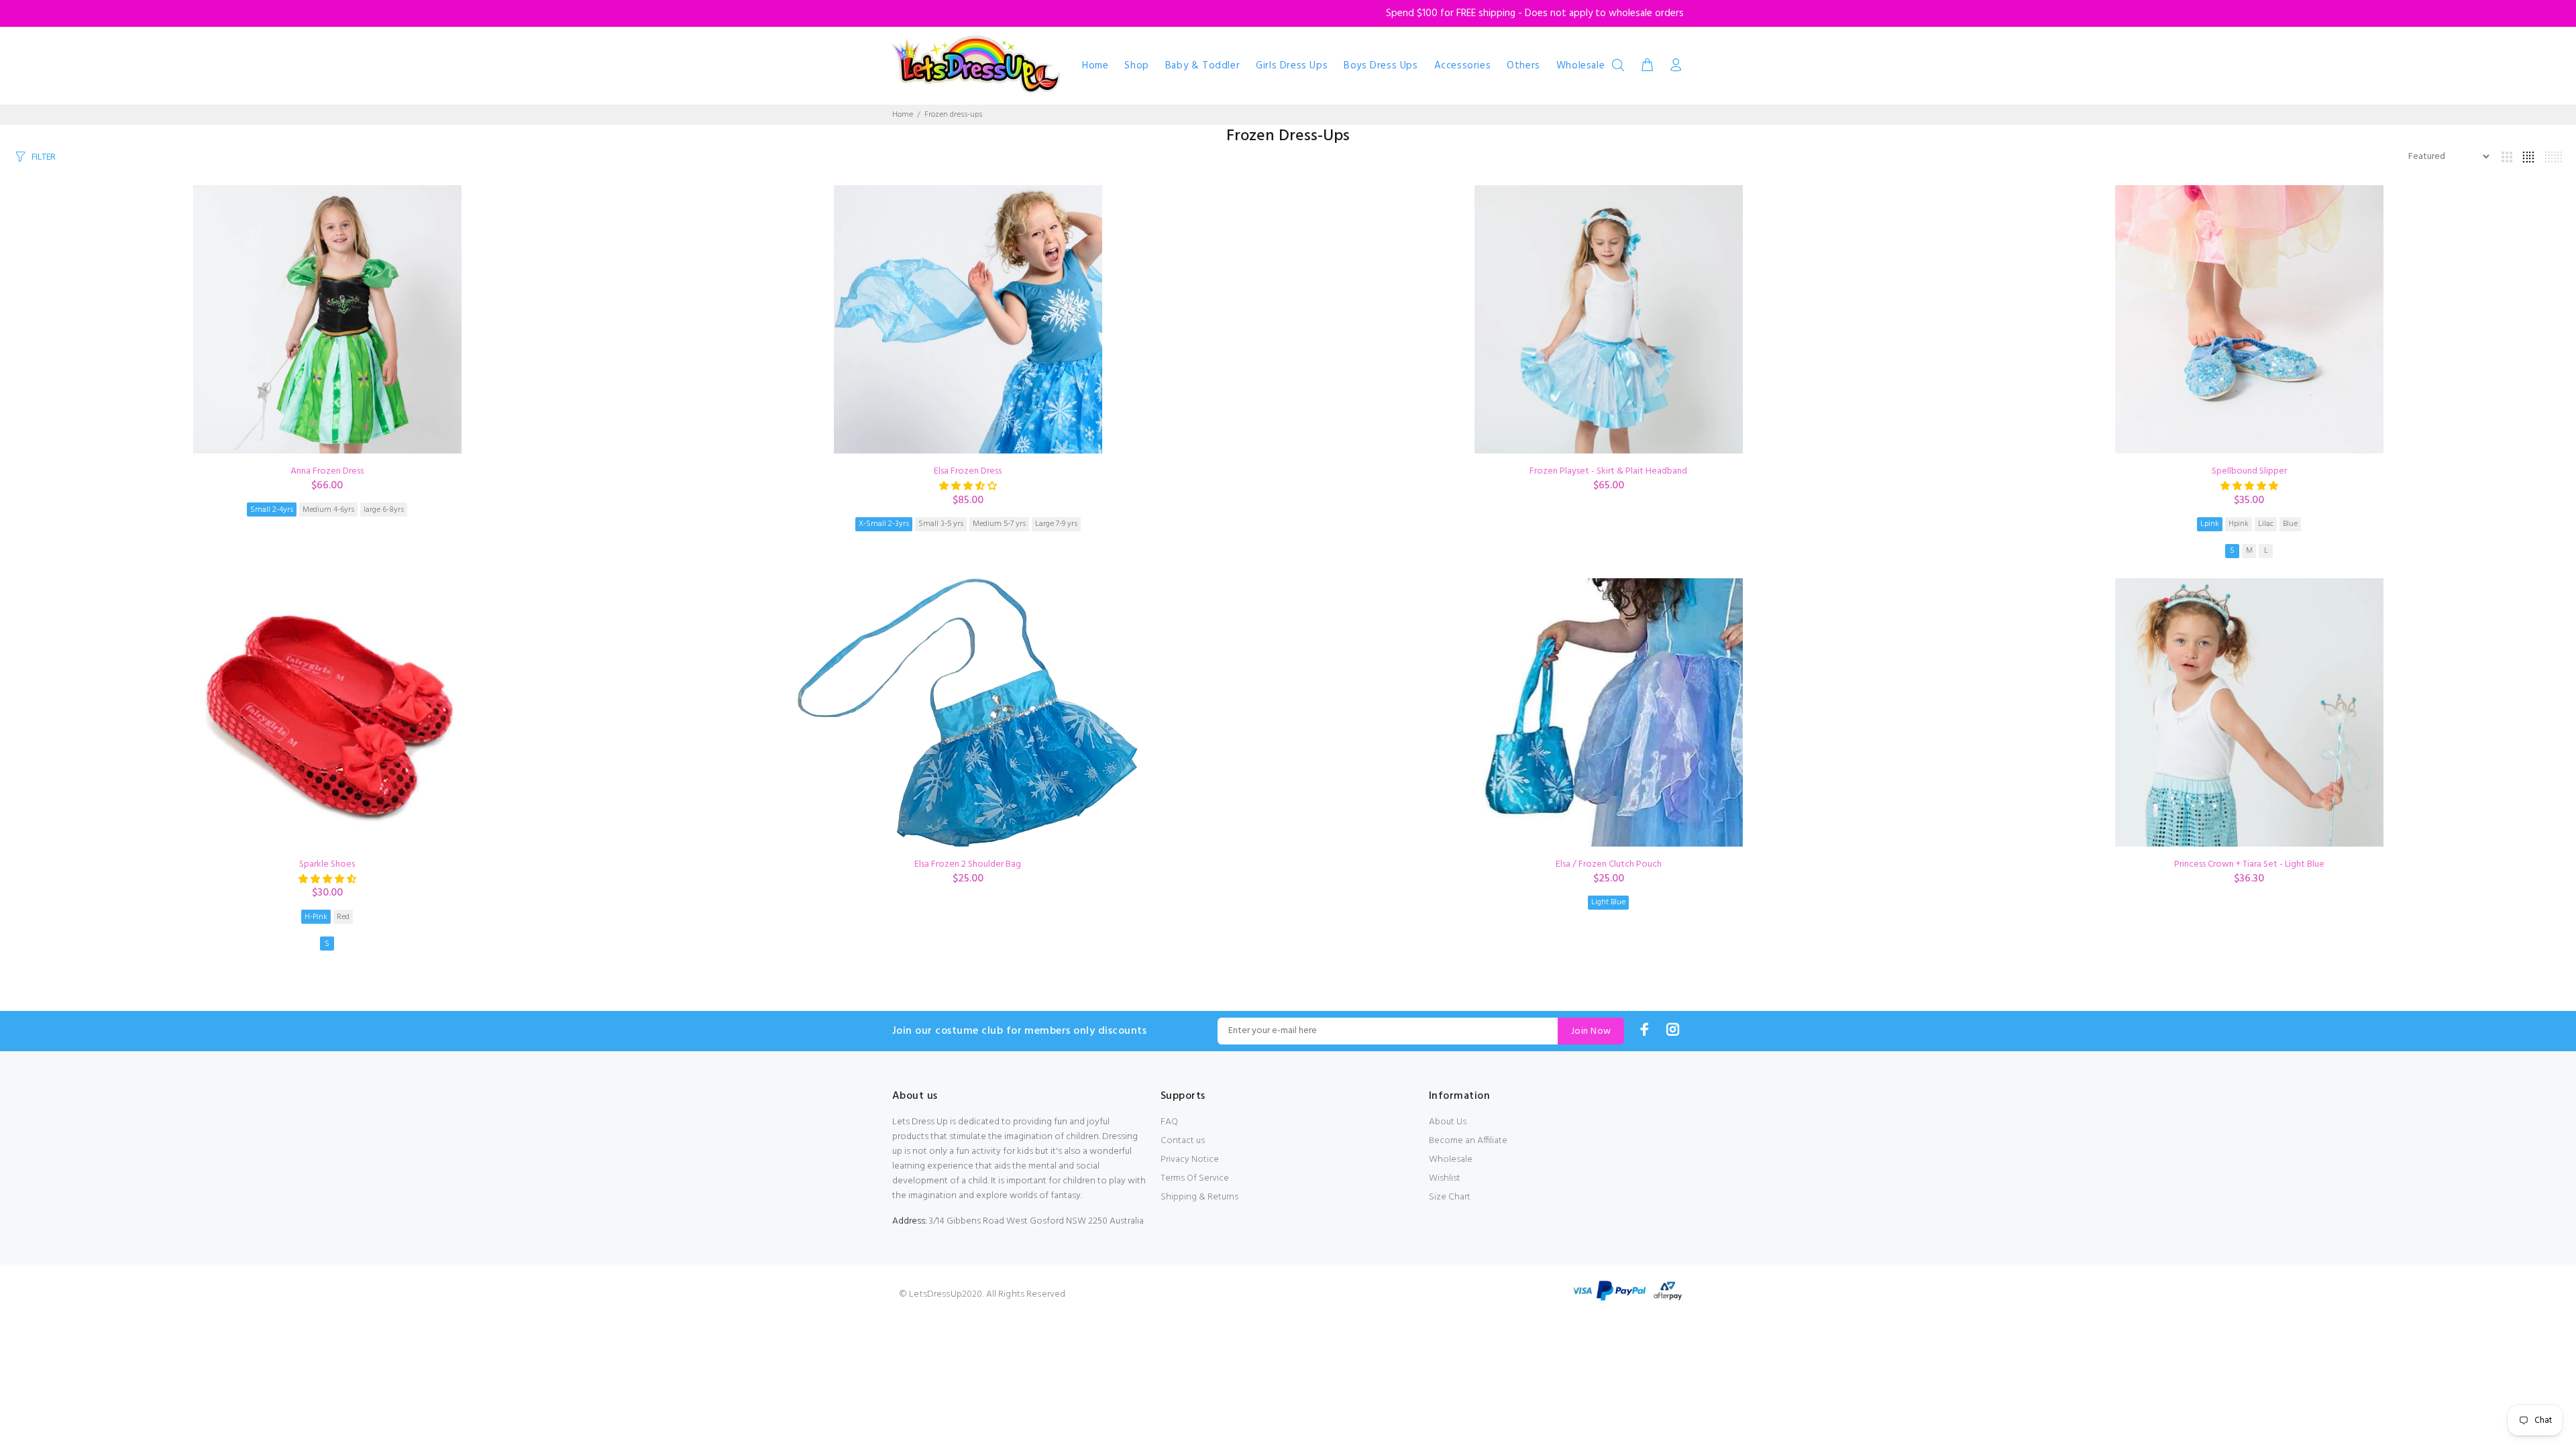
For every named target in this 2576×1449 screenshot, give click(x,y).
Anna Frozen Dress (327, 471)
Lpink (2210, 524)
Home (1095, 66)
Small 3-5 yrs (941, 524)
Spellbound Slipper (2249, 471)
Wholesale (1580, 66)
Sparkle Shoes (327, 864)
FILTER (44, 157)
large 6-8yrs (384, 510)
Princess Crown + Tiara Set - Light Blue (2249, 864)
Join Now (1591, 1031)
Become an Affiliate (1468, 1141)
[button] (968, 487)
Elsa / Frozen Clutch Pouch (1609, 864)
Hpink (2239, 524)
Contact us (1183, 1141)
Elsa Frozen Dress (968, 471)
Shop (1136, 66)
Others (1523, 66)
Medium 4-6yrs (328, 510)
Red (343, 917)
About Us (1448, 1122)
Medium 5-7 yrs (999, 524)
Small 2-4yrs (272, 510)
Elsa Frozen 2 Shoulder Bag (968, 864)
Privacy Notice (1190, 1160)
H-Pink (316, 917)
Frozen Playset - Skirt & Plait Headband (1608, 471)
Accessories (1463, 66)
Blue (2290, 524)
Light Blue (1608, 902)
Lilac (2266, 524)
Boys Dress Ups (1381, 66)
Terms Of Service (1195, 1178)
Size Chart (1450, 1197)
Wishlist (1445, 1178)
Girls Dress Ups (1292, 66)
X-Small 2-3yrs (884, 524)
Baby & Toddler (1202, 66)
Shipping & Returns (1199, 1197)
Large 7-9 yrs (1056, 524)
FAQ (1169, 1122)
